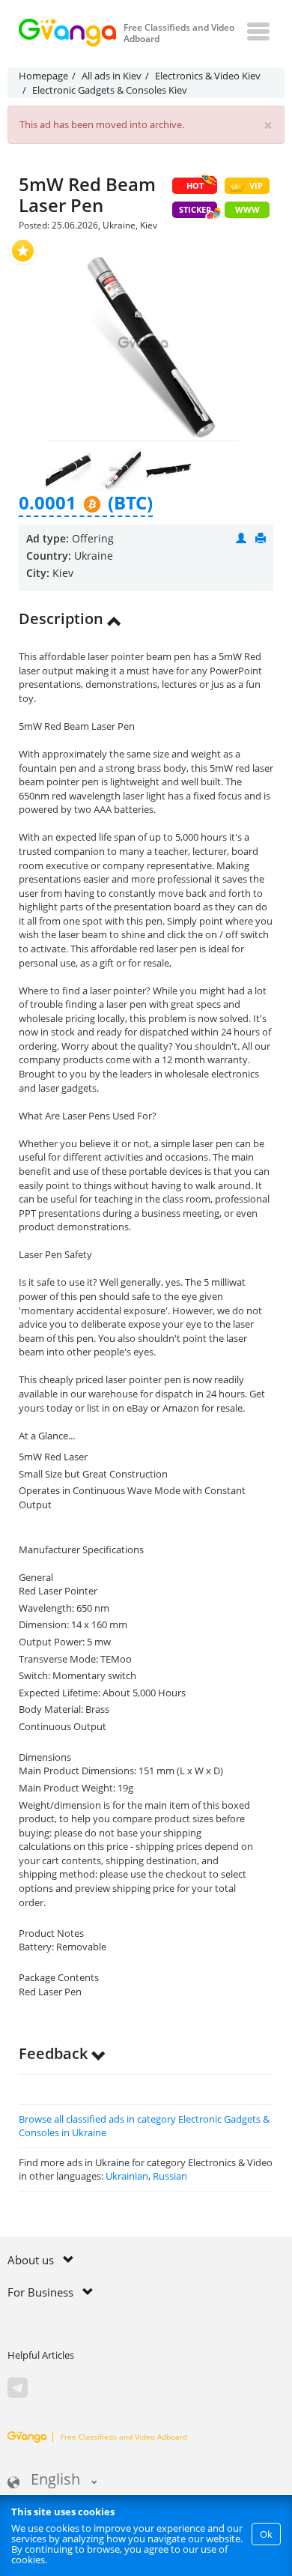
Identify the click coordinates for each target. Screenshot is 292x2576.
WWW (247, 209)
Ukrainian (127, 2176)
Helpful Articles (41, 2355)
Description (63, 619)
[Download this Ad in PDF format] (261, 538)
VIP (256, 185)
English (55, 2480)
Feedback (55, 2053)
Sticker (195, 209)
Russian (170, 2176)
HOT (195, 185)
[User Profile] (241, 538)
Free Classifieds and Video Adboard (124, 2437)
